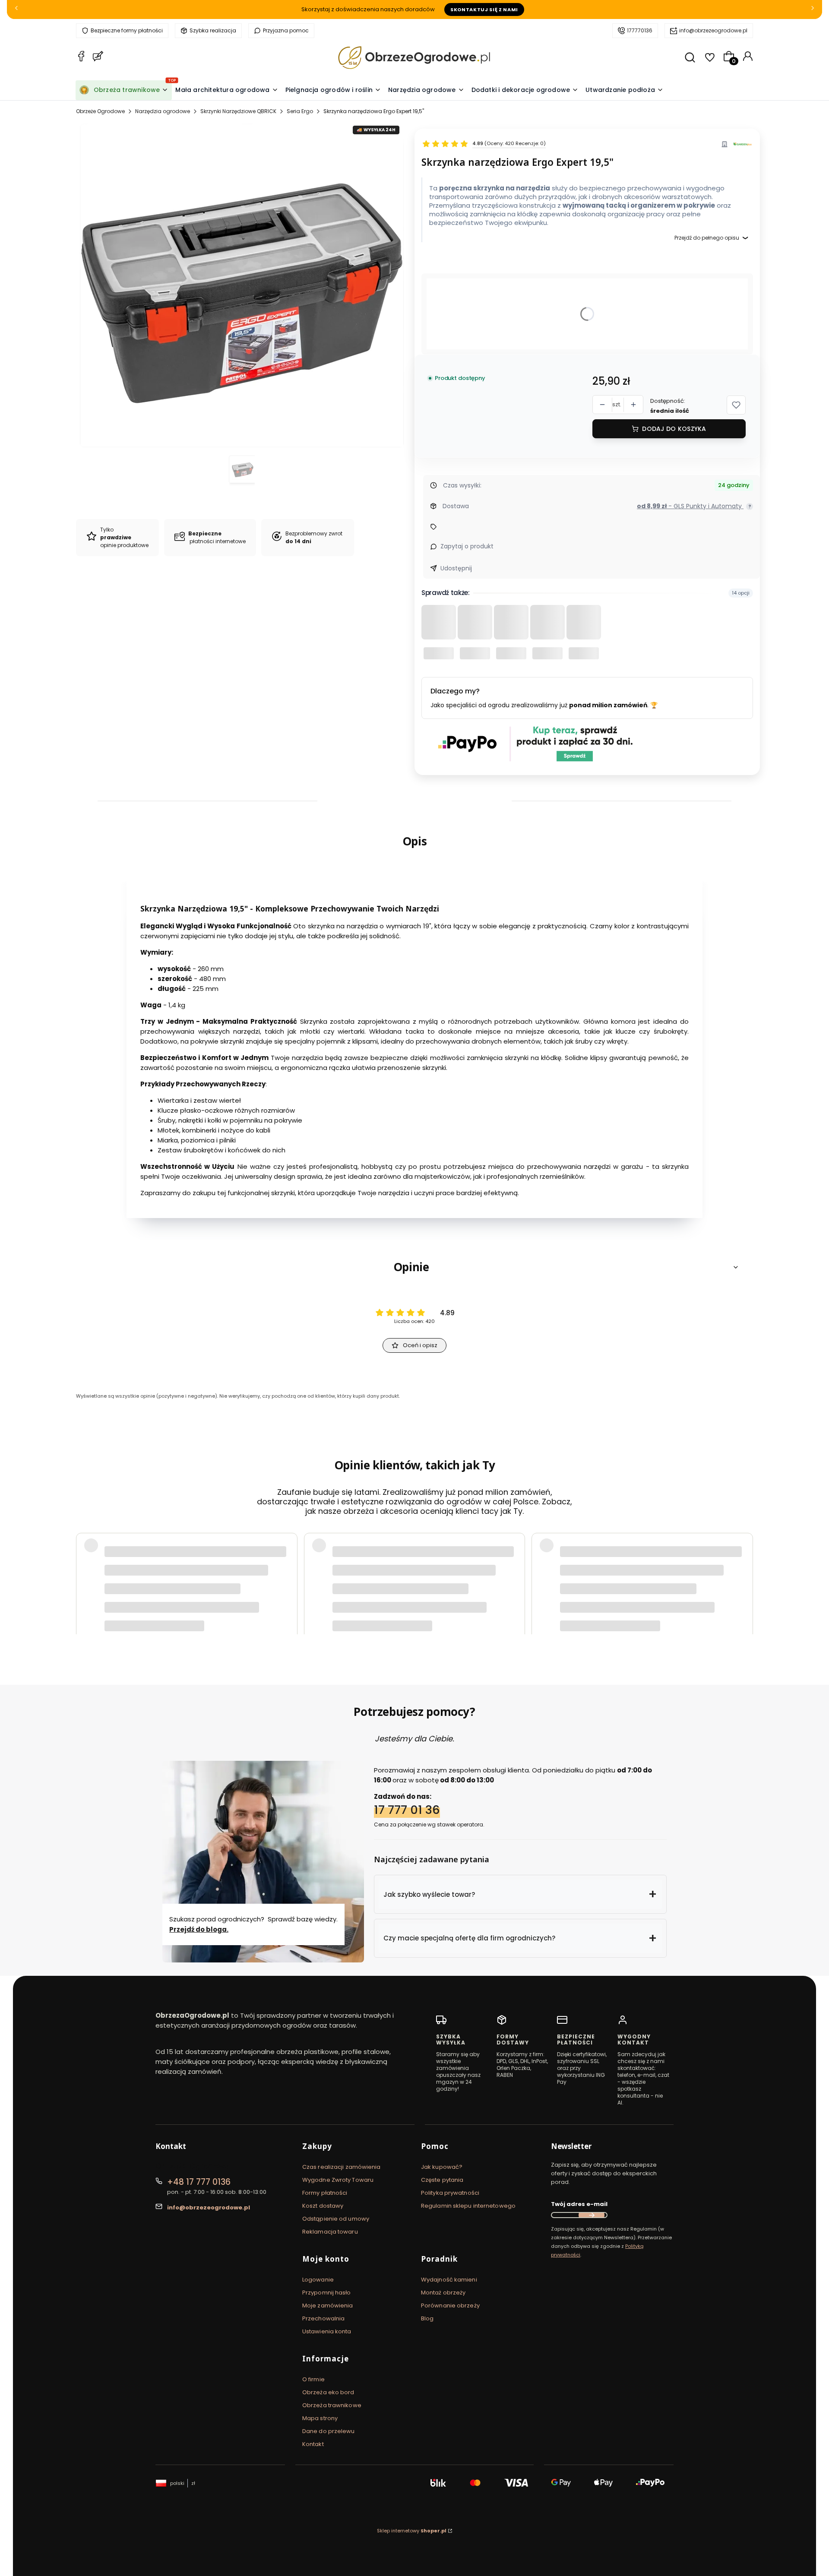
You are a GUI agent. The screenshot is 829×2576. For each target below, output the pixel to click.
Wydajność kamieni (449, 2280)
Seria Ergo (300, 111)
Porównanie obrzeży (450, 2305)
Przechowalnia (323, 2318)
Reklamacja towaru (330, 2232)
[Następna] (813, 10)
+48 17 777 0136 (199, 2182)
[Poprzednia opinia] (85, 1573)
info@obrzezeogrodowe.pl (713, 30)
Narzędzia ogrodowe (163, 111)
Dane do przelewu (329, 2431)
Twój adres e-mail (579, 2204)
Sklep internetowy (412, 2531)
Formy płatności (325, 2193)
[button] (736, 405)
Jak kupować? (442, 2167)
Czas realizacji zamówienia (342, 2167)
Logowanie (318, 2280)
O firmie (313, 2379)
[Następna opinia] (744, 1573)
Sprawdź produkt (704, 1595)
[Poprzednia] (16, 10)
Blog (427, 2318)
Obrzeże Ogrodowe (100, 111)
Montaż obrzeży (443, 2293)
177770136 (640, 30)
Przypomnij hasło (327, 2293)
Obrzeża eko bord (328, 2392)
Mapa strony (320, 2418)
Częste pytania (442, 2180)
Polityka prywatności (450, 2193)
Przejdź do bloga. (199, 1929)
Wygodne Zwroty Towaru (338, 2180)
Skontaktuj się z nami (484, 9)
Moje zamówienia (328, 2305)
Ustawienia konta (327, 2331)
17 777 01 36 (407, 1810)
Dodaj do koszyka (674, 429)
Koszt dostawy (323, 2206)
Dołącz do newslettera (592, 2215)
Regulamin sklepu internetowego (468, 2206)
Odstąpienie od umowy (336, 2219)
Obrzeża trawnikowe (332, 2405)
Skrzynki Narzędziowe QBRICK (238, 111)
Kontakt (313, 2444)
